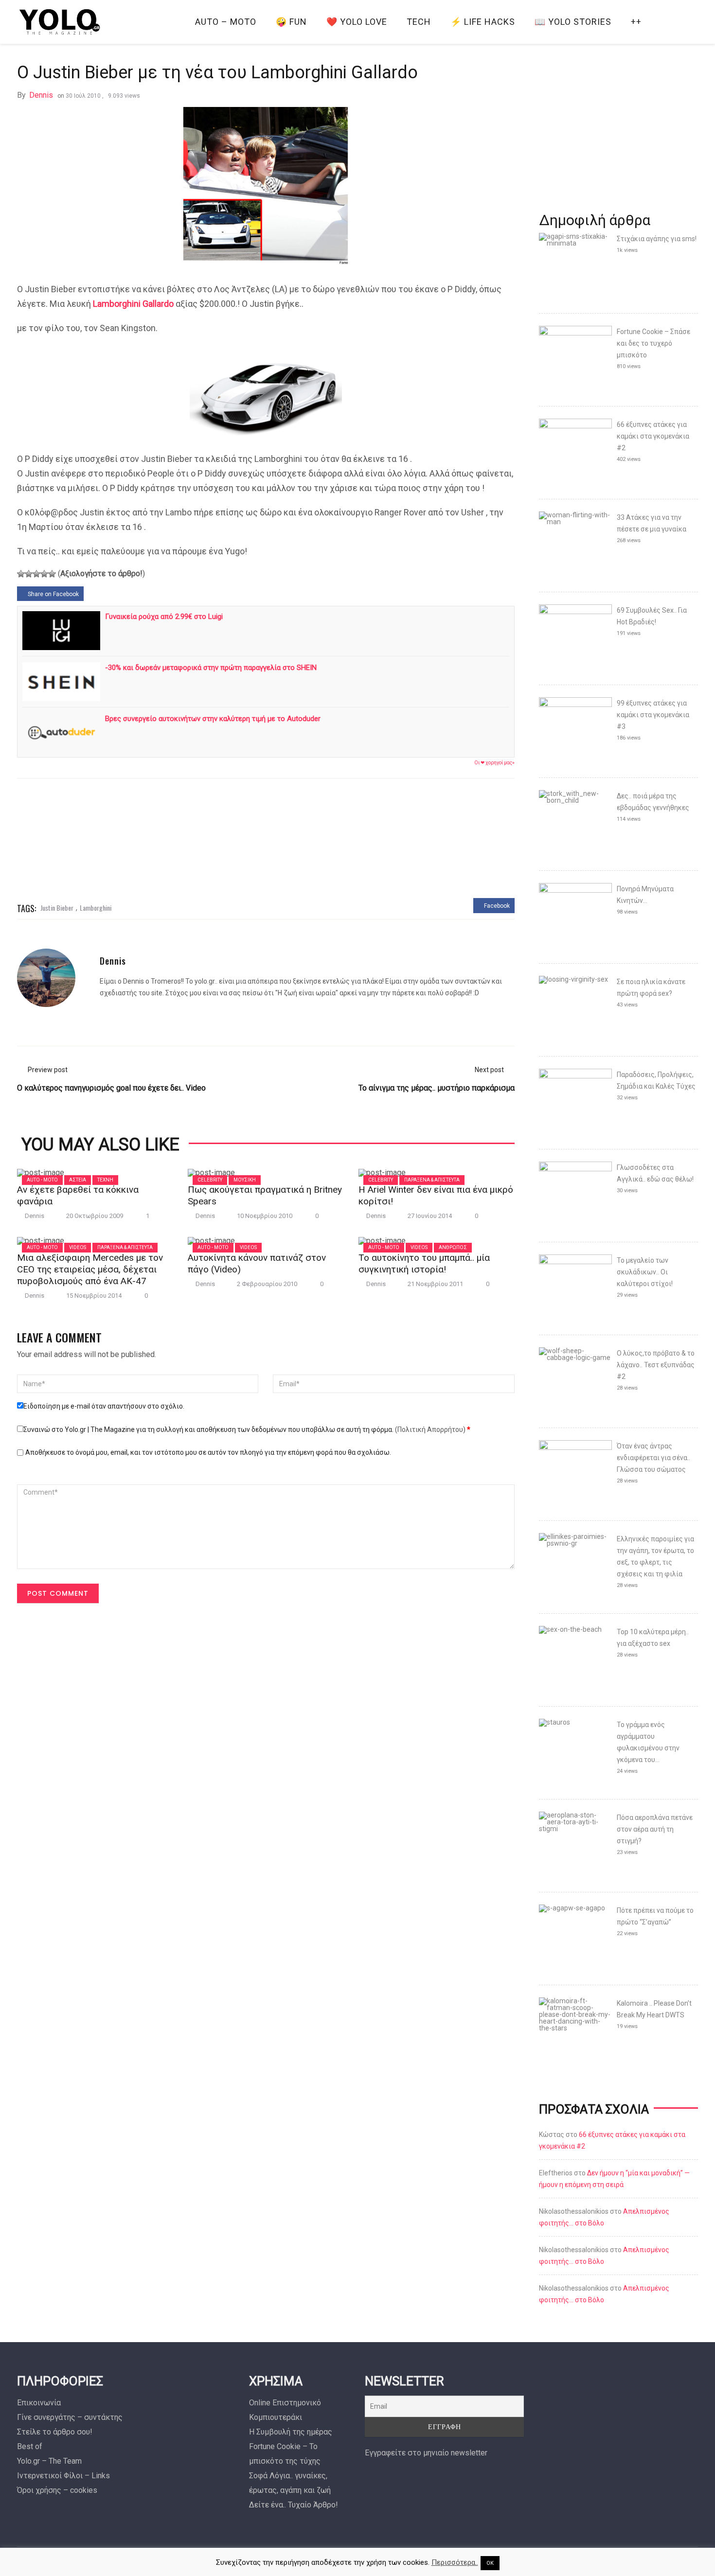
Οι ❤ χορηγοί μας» (494, 763)
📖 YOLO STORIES (573, 22)
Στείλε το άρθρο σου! (55, 2432)
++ (636, 22)
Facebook (496, 906)
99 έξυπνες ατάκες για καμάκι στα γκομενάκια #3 (653, 715)
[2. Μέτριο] (29, 574)
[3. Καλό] (36, 574)
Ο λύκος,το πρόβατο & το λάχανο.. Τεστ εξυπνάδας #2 (656, 1365)
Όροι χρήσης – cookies (57, 2490)
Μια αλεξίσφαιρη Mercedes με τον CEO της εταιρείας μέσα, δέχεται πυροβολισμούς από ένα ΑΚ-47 (90, 1269)
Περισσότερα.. (455, 2562)
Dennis (41, 95)
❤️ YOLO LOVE (357, 22)
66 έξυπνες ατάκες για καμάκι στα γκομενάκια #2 (653, 436)
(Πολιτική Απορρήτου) (430, 1429)
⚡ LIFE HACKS (483, 22)
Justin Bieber (57, 908)
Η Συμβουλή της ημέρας (291, 2432)
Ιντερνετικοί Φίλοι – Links (63, 2476)
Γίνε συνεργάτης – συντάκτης (70, 2417)
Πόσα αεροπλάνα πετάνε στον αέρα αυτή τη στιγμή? (655, 1829)
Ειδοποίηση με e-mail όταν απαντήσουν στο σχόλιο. (104, 1406)
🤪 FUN (291, 22)
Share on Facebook (53, 594)
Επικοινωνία (39, 2403)
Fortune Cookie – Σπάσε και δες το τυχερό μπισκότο (653, 343)
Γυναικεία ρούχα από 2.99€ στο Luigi (164, 617)
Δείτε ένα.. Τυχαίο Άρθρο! (294, 2505)
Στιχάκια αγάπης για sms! (657, 239)
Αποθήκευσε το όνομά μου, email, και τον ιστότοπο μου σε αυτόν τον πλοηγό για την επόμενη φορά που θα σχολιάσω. (208, 1452)
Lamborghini (96, 908)
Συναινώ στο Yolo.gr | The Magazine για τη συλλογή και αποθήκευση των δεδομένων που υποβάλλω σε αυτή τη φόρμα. (247, 1429)
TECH (419, 22)
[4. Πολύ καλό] (44, 574)
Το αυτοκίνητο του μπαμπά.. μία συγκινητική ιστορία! (424, 1263)
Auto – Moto (226, 22)
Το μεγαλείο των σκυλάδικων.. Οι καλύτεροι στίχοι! (645, 1272)
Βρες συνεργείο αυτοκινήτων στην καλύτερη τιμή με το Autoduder (213, 719)
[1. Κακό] (21, 574)
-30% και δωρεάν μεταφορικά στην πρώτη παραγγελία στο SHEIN (211, 668)
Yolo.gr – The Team (49, 2461)
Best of (30, 2446)
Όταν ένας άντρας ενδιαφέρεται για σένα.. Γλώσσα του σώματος (653, 1458)
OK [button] (490, 2563)
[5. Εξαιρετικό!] (52, 574)
